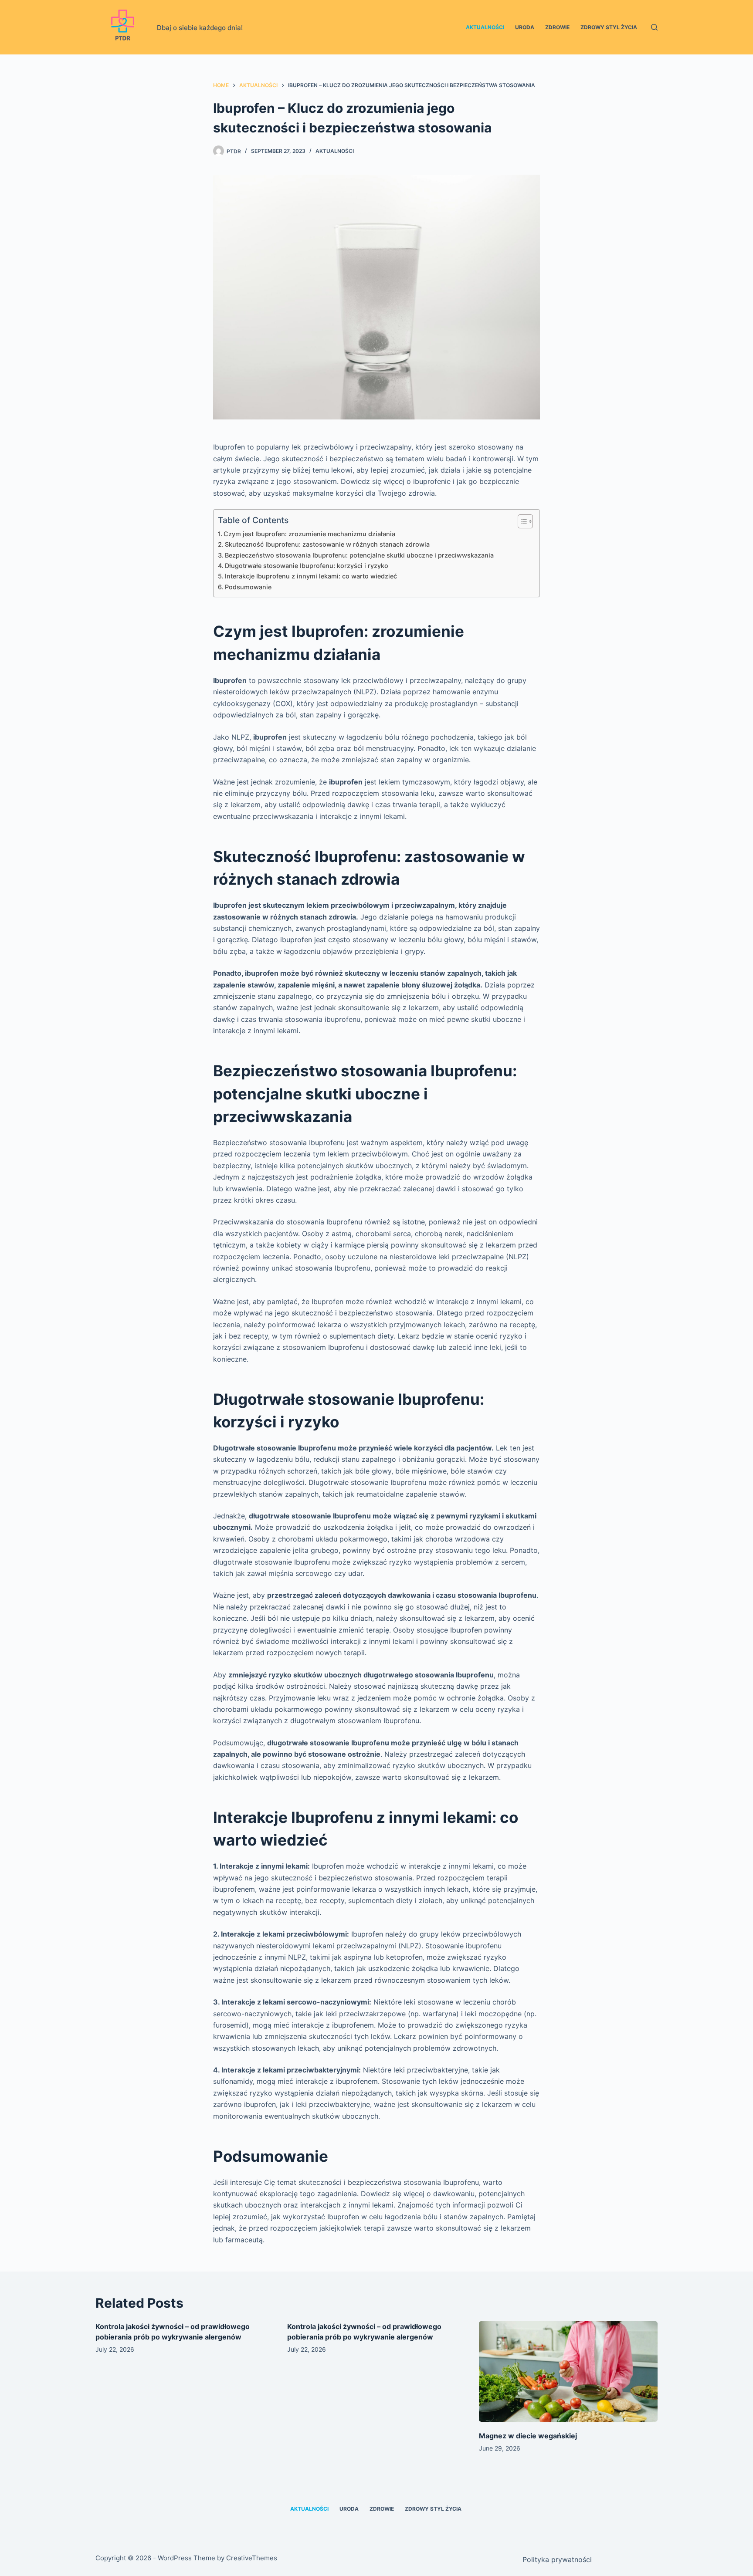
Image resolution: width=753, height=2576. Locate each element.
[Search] (654, 27)
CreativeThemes (252, 2558)
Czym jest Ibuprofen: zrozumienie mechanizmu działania (309, 534)
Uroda (525, 27)
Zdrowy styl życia (609, 27)
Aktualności (485, 27)
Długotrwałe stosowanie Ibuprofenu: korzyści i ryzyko (307, 566)
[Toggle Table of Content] (521, 521)
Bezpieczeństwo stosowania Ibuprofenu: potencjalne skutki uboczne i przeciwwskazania (359, 555)
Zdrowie (557, 27)
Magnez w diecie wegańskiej (528, 2436)
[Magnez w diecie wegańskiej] (568, 2371)
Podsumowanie (248, 587)
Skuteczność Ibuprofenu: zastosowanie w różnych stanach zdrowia (327, 544)
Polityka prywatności (557, 2559)
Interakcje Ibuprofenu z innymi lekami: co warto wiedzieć (311, 576)
